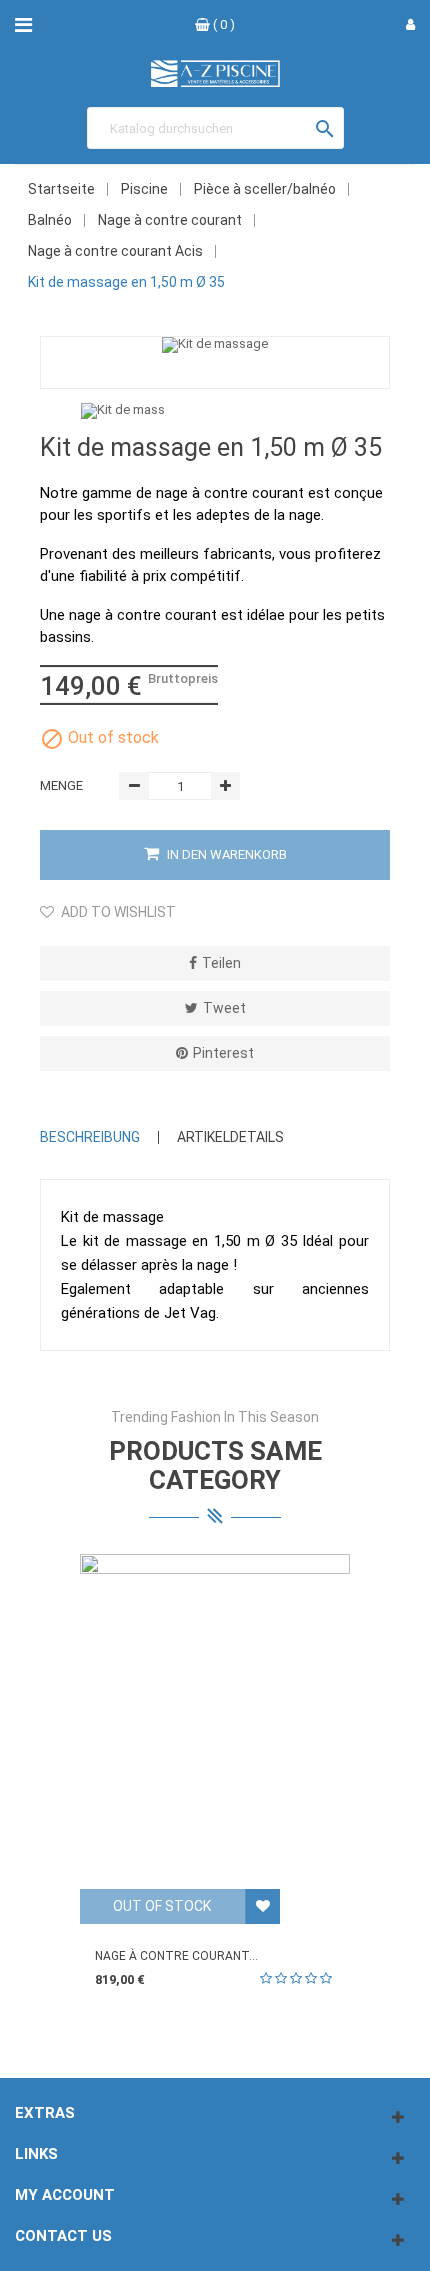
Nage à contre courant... (176, 1956)
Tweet (224, 1008)
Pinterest (223, 1053)
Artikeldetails (230, 1137)
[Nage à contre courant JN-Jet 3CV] (215, 1721)
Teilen (221, 963)
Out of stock (162, 1906)
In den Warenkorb (225, 854)
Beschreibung (90, 1137)
